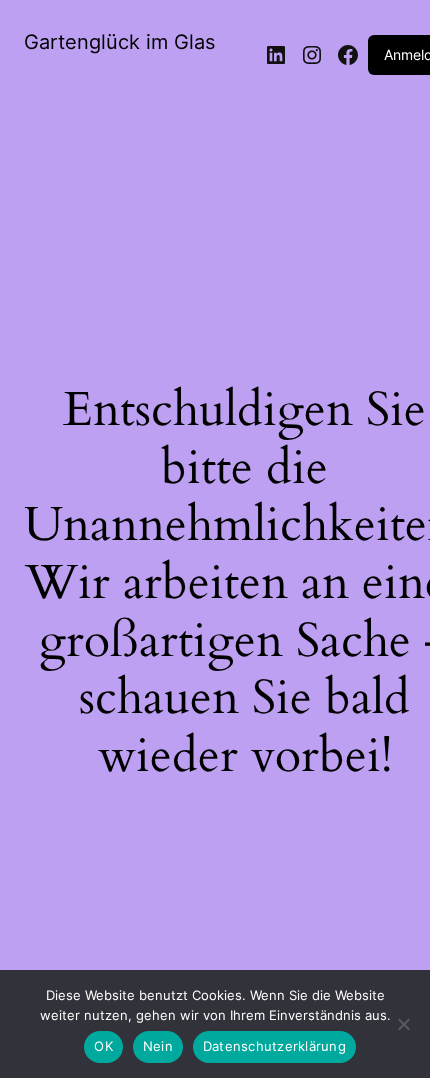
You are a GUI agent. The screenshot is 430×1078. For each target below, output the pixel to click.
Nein (158, 1046)
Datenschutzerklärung (274, 1046)
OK (103, 1046)
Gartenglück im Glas (119, 42)
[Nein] (403, 1030)
